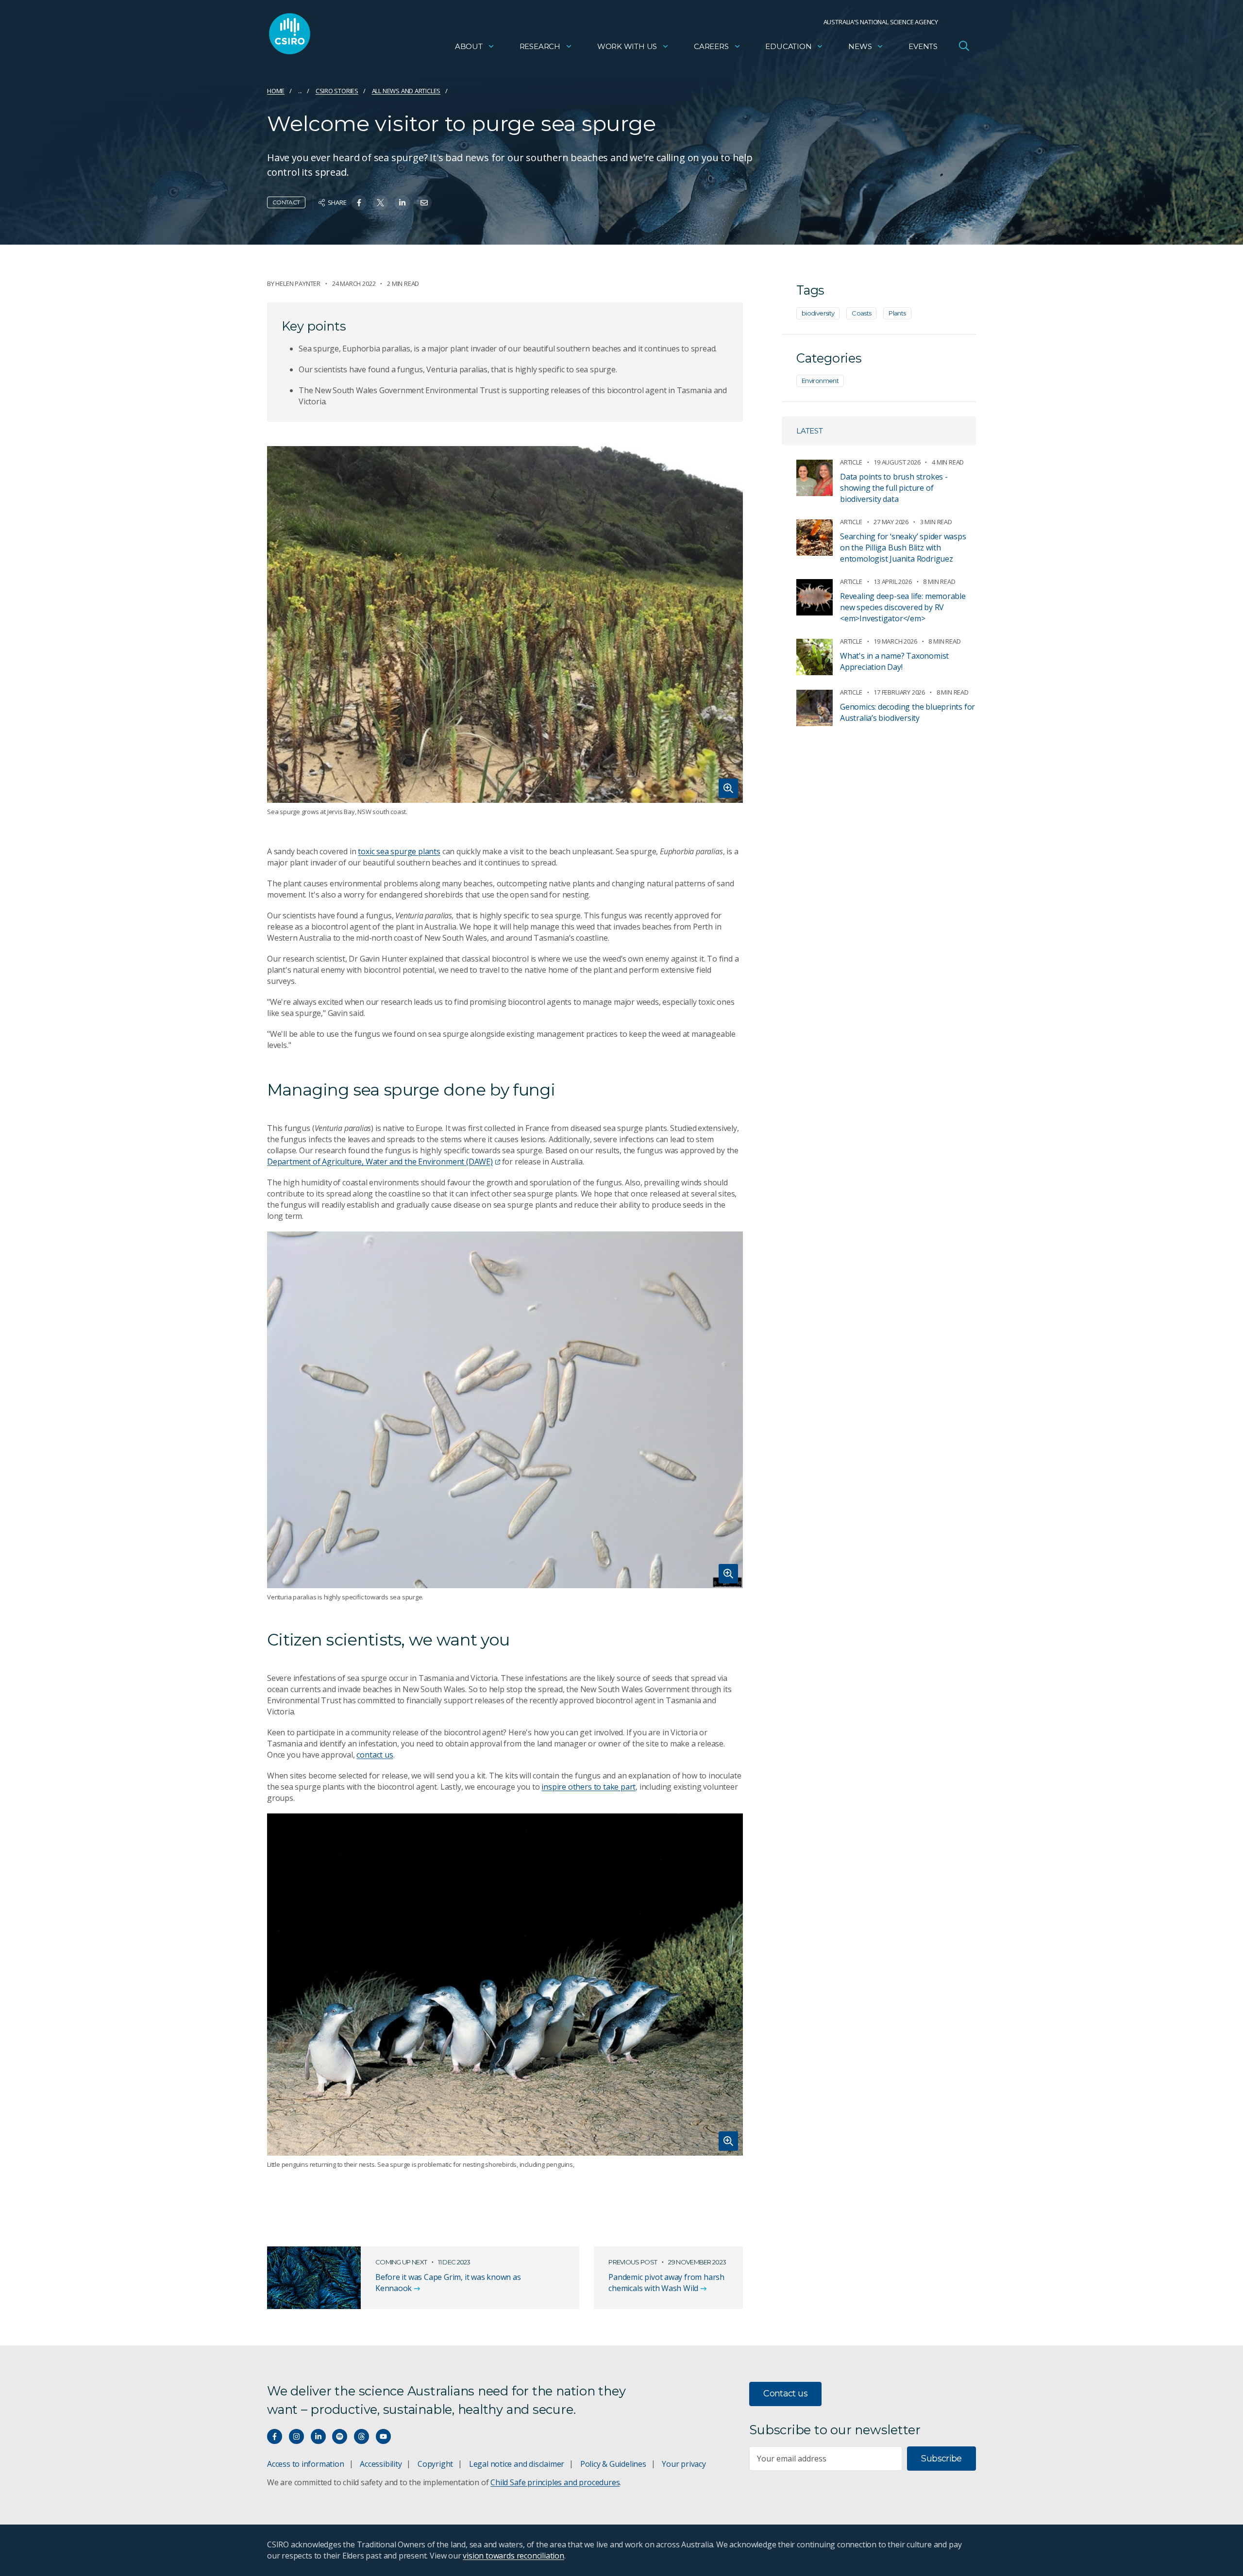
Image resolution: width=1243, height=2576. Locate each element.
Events (923, 46)
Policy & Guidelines (613, 2464)
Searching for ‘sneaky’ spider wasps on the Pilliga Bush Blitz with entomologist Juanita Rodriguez (903, 548)
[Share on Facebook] (359, 203)
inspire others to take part (588, 1787)
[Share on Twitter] (380, 203)
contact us (375, 1755)
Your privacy (684, 2464)
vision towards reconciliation (513, 2556)
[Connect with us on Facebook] (275, 2436)
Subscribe (941, 2459)
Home (276, 91)
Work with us (627, 46)
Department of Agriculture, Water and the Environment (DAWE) (380, 1162)
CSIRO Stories (337, 91)
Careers (711, 46)
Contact (286, 202)
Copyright (435, 2464)
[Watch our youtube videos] (383, 2436)
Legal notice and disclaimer (517, 2464)
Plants (897, 313)
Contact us (785, 2393)
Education (788, 46)
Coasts (861, 313)
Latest (810, 431)
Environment (820, 381)
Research (540, 46)
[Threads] (361, 2436)
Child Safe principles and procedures (555, 2482)
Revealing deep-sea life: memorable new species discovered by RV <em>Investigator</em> (903, 607)
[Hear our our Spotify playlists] (340, 2436)
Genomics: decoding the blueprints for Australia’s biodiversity (907, 712)
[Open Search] (964, 46)
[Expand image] (505, 624)
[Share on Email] (424, 203)
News (860, 46)
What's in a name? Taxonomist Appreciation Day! (894, 661)
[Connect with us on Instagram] (296, 2436)
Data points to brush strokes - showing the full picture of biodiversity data (894, 488)
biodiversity (818, 313)
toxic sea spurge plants (399, 851)
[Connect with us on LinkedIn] (318, 2436)
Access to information (306, 2464)
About (469, 46)
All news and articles (406, 91)
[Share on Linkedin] (402, 203)
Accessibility (381, 2464)
